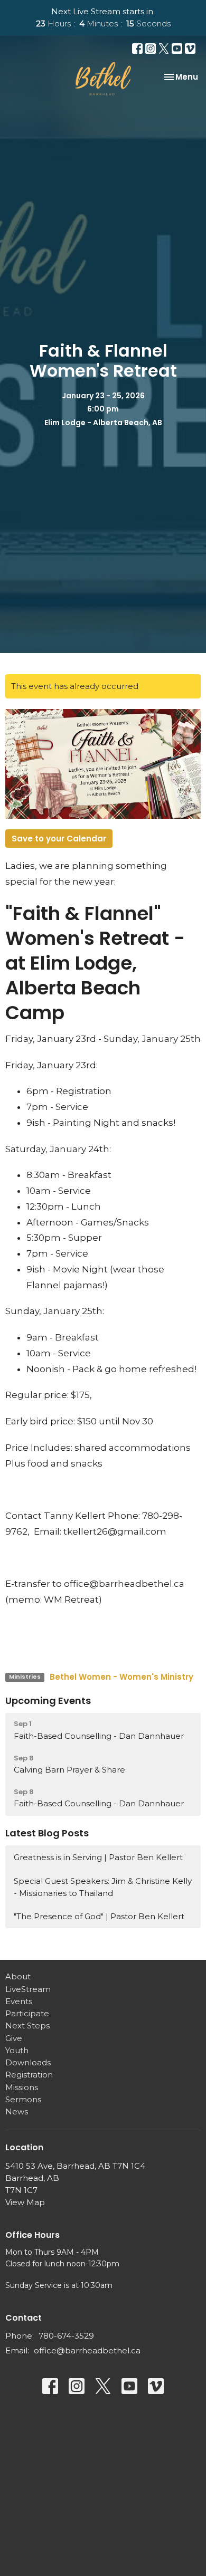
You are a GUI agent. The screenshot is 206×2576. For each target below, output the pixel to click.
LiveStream (28, 1989)
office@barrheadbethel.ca (87, 2350)
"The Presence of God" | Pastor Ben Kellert (99, 1916)
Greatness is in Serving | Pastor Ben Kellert (98, 1857)
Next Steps (27, 2026)
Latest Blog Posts (47, 1833)
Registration (29, 2075)
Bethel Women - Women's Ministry (121, 1677)
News (17, 2111)
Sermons (23, 2099)
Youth (17, 2050)
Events (19, 2001)
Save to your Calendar (59, 839)
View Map (25, 2202)
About (18, 1976)
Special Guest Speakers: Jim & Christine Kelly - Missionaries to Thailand (103, 1887)
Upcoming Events (48, 1701)
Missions (22, 2087)
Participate (27, 2013)
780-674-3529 (66, 2336)
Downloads (28, 2062)
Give (14, 2038)
